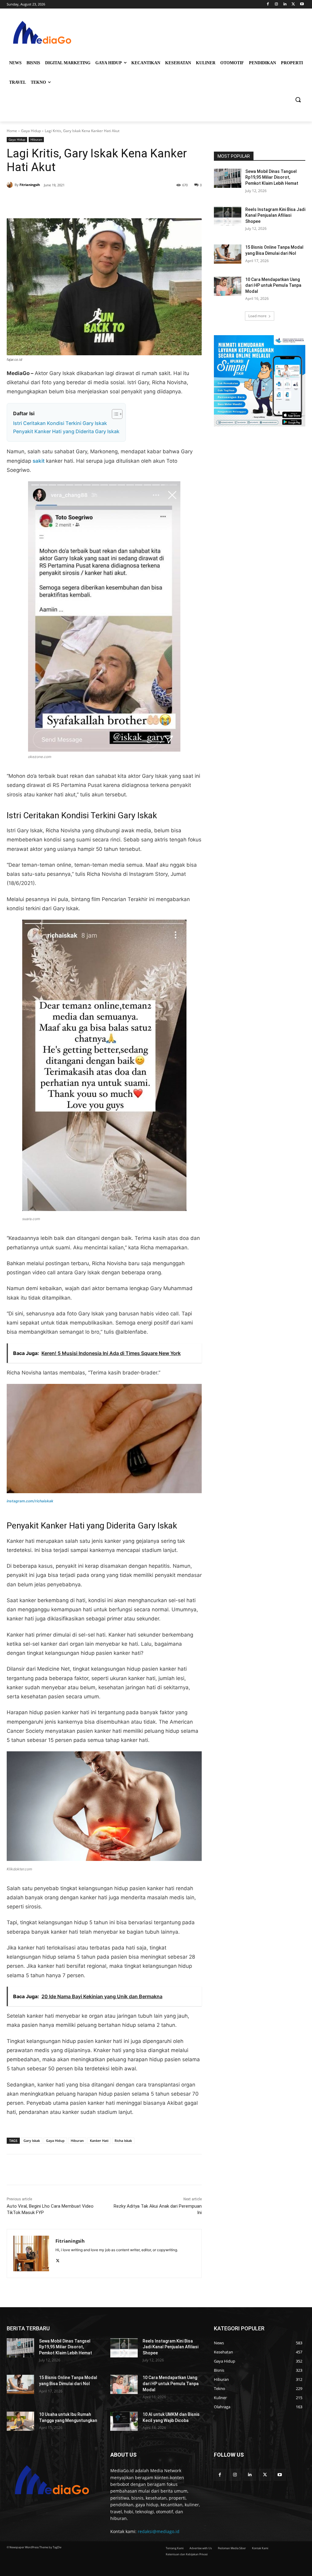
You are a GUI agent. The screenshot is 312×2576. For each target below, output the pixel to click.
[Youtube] (302, 4)
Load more (257, 316)
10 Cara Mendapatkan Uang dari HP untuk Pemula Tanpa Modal (273, 285)
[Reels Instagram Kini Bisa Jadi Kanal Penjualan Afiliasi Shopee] (228, 216)
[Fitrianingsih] (11, 185)
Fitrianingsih (30, 185)
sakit (39, 461)
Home (12, 131)
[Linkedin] (285, 4)
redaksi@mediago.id (159, 2531)
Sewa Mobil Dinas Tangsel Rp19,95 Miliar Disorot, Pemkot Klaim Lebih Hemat (272, 177)
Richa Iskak (123, 2141)
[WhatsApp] (91, 203)
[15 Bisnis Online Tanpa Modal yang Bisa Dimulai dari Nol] (228, 254)
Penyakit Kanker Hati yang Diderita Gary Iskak (66, 431)
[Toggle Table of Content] (114, 414)
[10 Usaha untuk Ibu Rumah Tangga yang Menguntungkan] (20, 2421)
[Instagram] (277, 4)
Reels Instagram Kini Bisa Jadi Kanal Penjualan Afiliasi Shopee (275, 215)
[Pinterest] (77, 203)
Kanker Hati (99, 2141)
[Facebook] (268, 4)
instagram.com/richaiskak (30, 1501)
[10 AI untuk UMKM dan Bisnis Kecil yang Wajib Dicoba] (124, 2421)
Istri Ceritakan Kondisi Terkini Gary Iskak (60, 423)
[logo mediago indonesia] (43, 34)
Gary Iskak (32, 2141)
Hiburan (36, 139)
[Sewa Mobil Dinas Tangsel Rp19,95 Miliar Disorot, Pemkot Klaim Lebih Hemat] (228, 178)
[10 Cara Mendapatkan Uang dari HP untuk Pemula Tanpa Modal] (228, 286)
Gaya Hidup (31, 131)
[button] (298, 100)
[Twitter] (293, 4)
